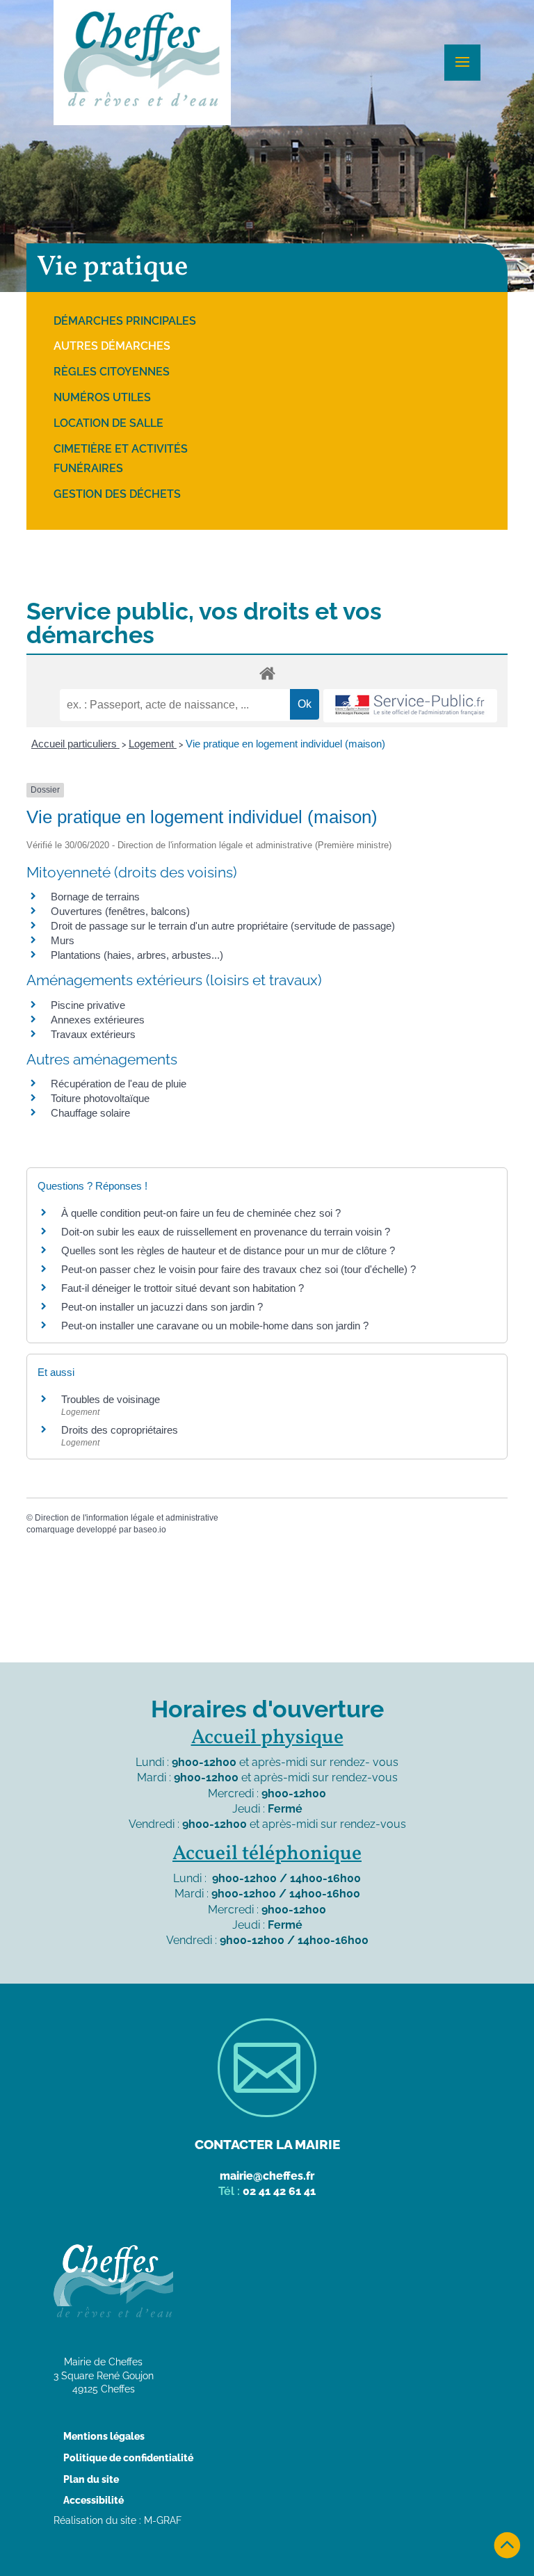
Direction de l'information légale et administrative (127, 1518)
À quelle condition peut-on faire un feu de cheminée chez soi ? (201, 1213)
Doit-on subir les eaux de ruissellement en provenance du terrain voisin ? (226, 1232)
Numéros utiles (102, 397)
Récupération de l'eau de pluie (119, 1084)
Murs (63, 940)
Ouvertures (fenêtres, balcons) (120, 911)
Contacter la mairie (267, 2144)
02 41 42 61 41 (279, 2191)
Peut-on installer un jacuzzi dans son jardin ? (162, 1307)
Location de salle (108, 423)
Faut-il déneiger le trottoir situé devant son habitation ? (184, 1288)
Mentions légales (104, 2436)
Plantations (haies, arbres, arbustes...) (137, 955)
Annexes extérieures (98, 1020)
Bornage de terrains (95, 897)
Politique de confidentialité (128, 2458)
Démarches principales (125, 321)
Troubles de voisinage (111, 1399)
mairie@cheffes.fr (267, 2176)
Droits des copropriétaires (120, 1430)
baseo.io (150, 1530)
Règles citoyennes (112, 372)
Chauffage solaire (90, 1113)
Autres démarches (112, 346)
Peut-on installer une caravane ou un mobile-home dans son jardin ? (215, 1326)
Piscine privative (88, 1005)
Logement (153, 744)
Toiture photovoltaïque (100, 1098)
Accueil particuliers (75, 744)
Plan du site (91, 2479)
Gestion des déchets (117, 494)
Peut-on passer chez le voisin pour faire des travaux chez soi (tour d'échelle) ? (238, 1269)
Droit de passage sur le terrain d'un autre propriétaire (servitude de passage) (223, 926)
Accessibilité (94, 2500)
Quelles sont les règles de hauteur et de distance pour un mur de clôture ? (228, 1250)
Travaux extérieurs (93, 1034)
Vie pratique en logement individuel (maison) (285, 744)
